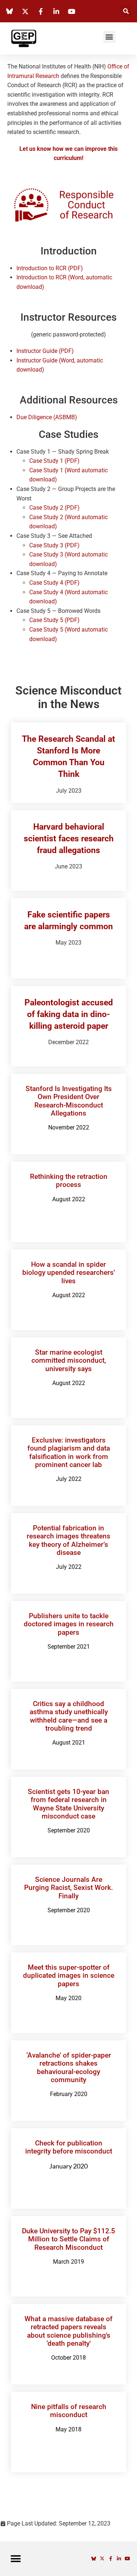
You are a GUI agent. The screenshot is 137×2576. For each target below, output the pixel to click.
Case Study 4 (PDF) (54, 583)
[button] (126, 11)
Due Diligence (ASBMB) (47, 417)
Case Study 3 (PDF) (54, 545)
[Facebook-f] (111, 2559)
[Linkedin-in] (119, 2559)
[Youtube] (127, 2559)
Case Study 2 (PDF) (54, 508)
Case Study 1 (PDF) (54, 461)
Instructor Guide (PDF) (45, 351)
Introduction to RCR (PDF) (50, 268)
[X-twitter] (102, 2559)
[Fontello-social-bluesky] (94, 2559)
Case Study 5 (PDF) (54, 620)
